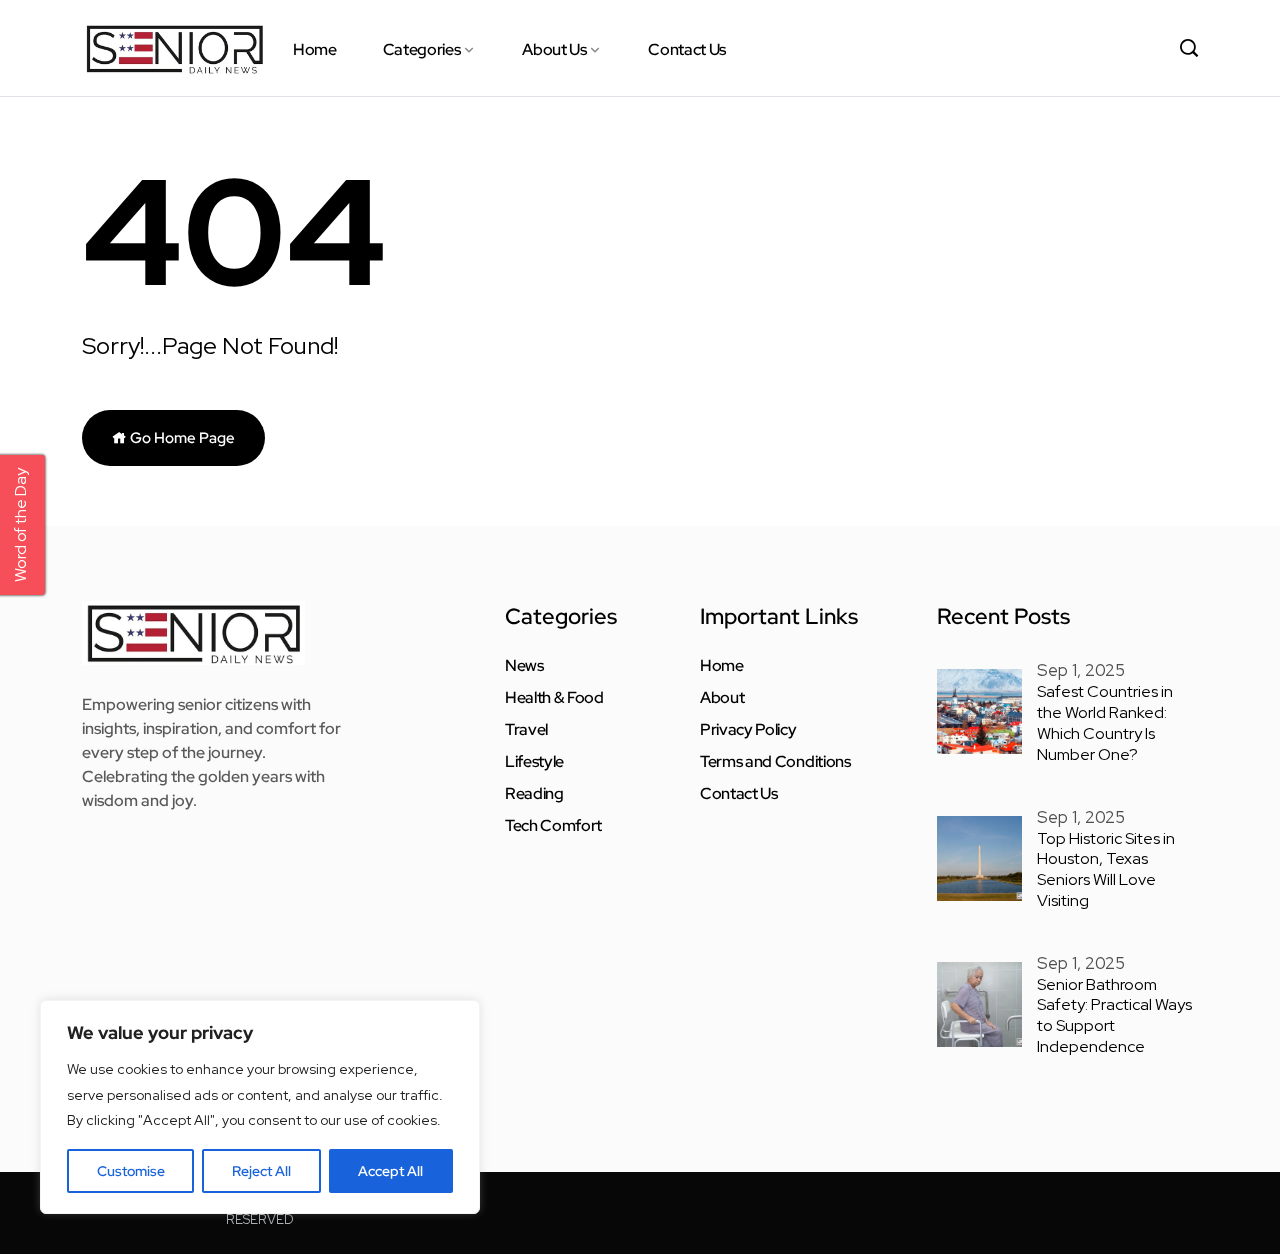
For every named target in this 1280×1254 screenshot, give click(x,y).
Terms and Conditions (775, 762)
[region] (260, 1107)
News (524, 666)
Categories (422, 49)
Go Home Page (181, 438)
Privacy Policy (748, 730)
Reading (534, 794)
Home (315, 49)
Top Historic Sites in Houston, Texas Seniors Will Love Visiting (1106, 869)
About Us (554, 49)
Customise (131, 1171)
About (722, 698)
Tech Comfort (553, 826)
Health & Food (554, 698)
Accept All (390, 1171)
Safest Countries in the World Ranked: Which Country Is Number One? (1105, 722)
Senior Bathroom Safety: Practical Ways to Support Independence (1114, 1015)
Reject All (261, 1171)
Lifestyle (534, 762)
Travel (526, 730)
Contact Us (687, 49)
